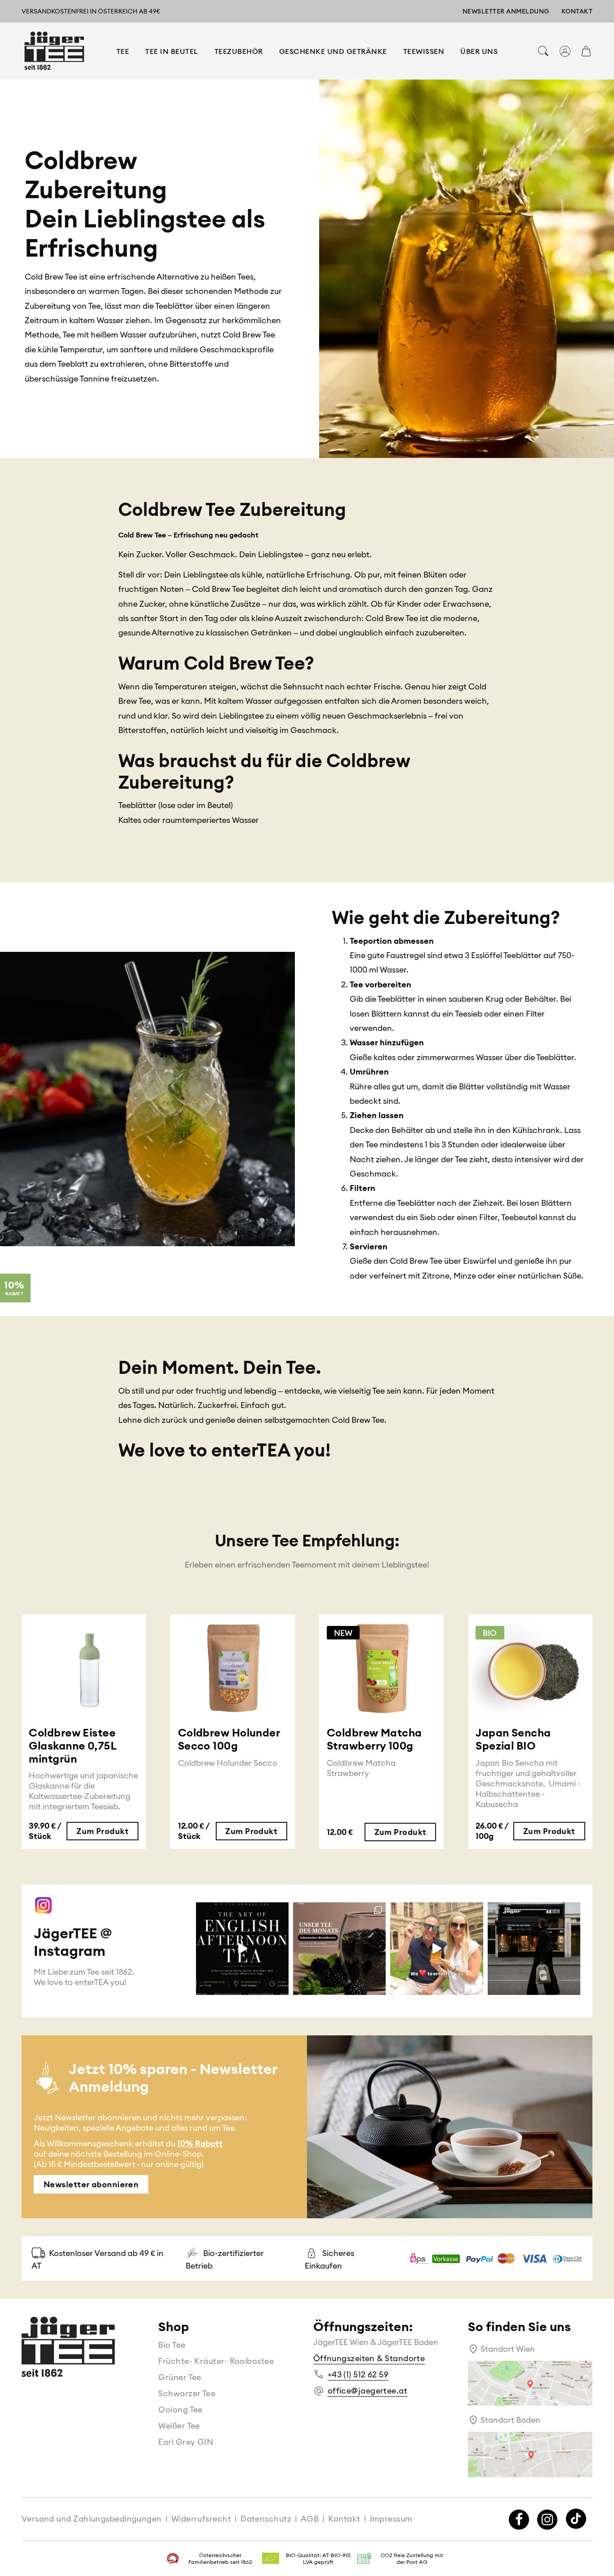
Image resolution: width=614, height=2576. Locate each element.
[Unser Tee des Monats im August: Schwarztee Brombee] (339, 1949)
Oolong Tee (180, 2409)
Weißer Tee (179, 2426)
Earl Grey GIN (186, 2442)
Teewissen (424, 51)
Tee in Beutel (172, 51)
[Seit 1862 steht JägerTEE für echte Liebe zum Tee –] (534, 1949)
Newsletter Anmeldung (506, 11)
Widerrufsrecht (201, 2519)
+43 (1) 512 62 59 (358, 2374)
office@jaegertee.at (368, 2391)
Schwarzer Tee (187, 2393)
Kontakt (577, 11)
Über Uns (479, 51)
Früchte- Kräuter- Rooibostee (216, 2361)
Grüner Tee (180, 2377)
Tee (123, 51)
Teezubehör (239, 51)
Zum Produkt (102, 1831)
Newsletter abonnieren (91, 2184)
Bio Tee (172, 2345)
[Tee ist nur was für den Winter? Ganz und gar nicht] (436, 1949)
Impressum (391, 2519)
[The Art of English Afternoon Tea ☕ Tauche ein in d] (242, 1949)
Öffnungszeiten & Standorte (369, 2358)
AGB (310, 2519)
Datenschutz (266, 2519)
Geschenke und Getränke (333, 51)
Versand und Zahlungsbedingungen (92, 2519)
